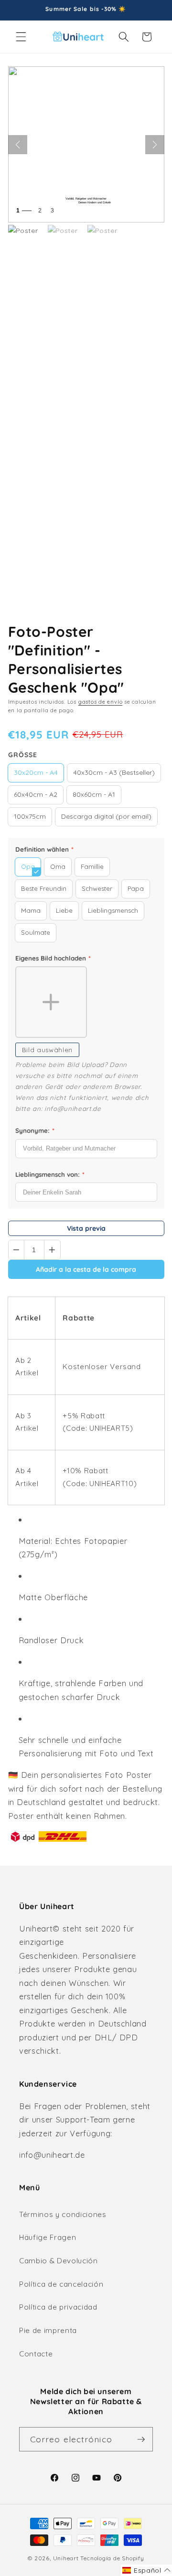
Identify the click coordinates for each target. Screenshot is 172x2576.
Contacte (36, 2354)
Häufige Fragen (48, 2237)
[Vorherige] (18, 145)
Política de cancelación (61, 2284)
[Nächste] (155, 145)
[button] (21, 37)
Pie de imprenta (48, 2330)
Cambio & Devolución (59, 2261)
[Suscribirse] (141, 2439)
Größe (23, 755)
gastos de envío (101, 702)
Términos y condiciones (63, 2214)
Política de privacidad (58, 2307)
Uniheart (66, 2558)
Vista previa (86, 1228)
